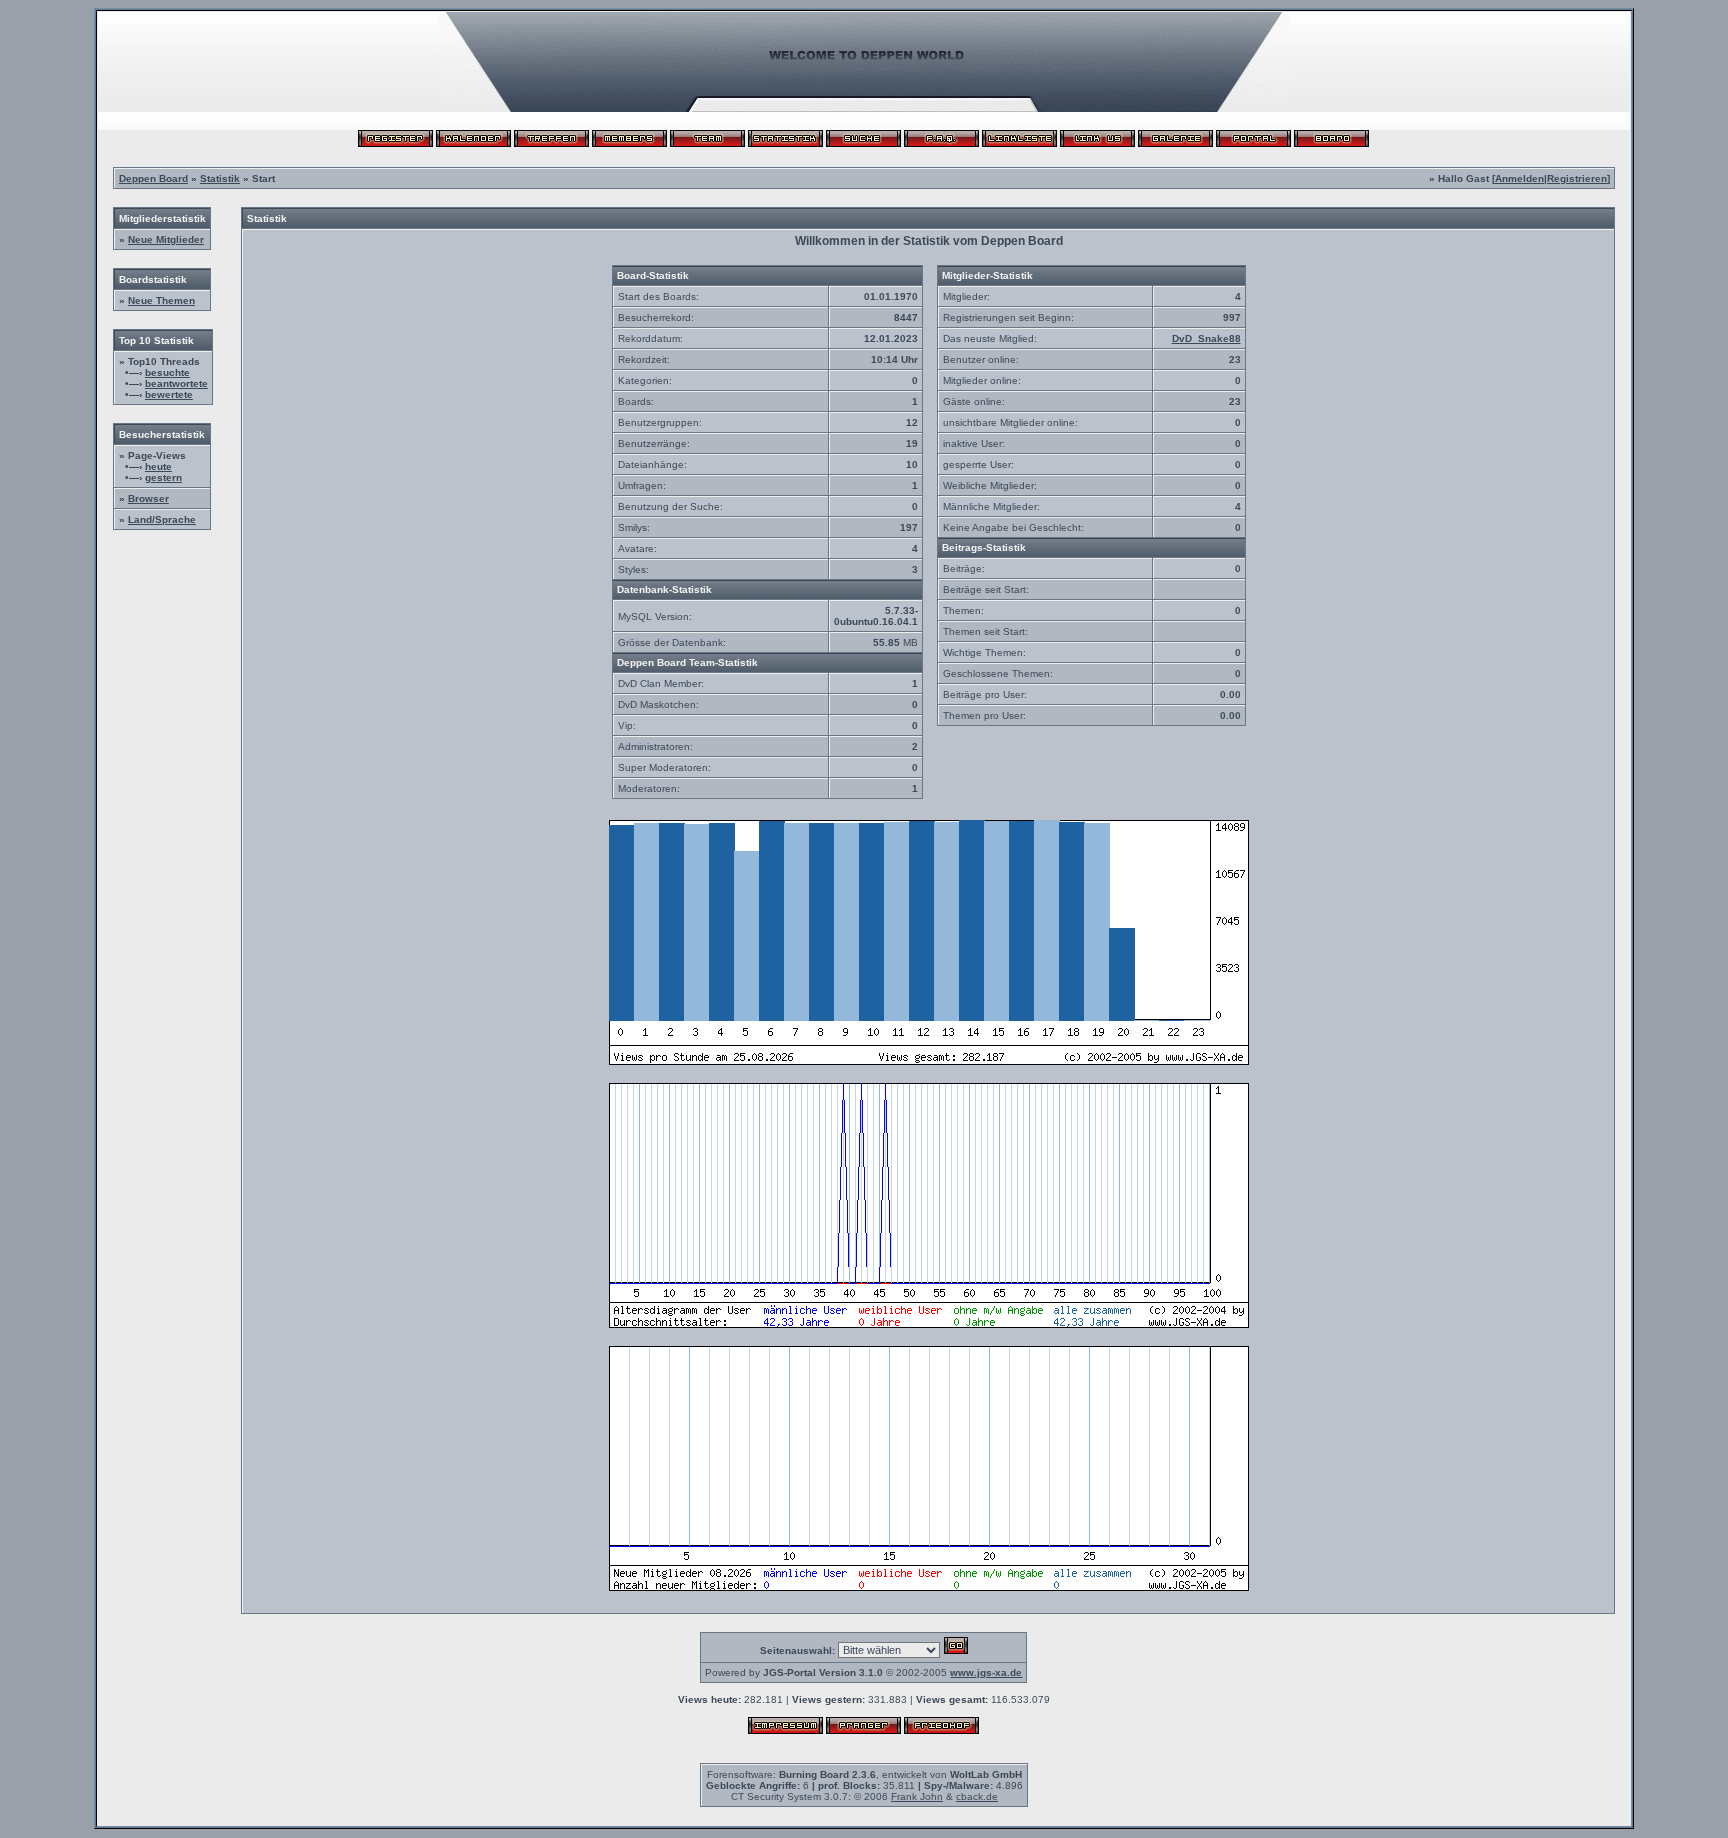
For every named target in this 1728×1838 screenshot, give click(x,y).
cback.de (977, 1796)
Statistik (220, 178)
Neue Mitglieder (166, 239)
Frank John (917, 1796)
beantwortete (176, 383)
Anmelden (1519, 178)
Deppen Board (153, 178)
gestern (163, 477)
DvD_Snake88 (1206, 338)
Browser (148, 498)
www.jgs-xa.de (986, 1672)
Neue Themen (161, 300)
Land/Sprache (162, 519)
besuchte (167, 372)
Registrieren (1577, 178)
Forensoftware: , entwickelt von (864, 1774)
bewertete (169, 394)
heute (158, 466)
